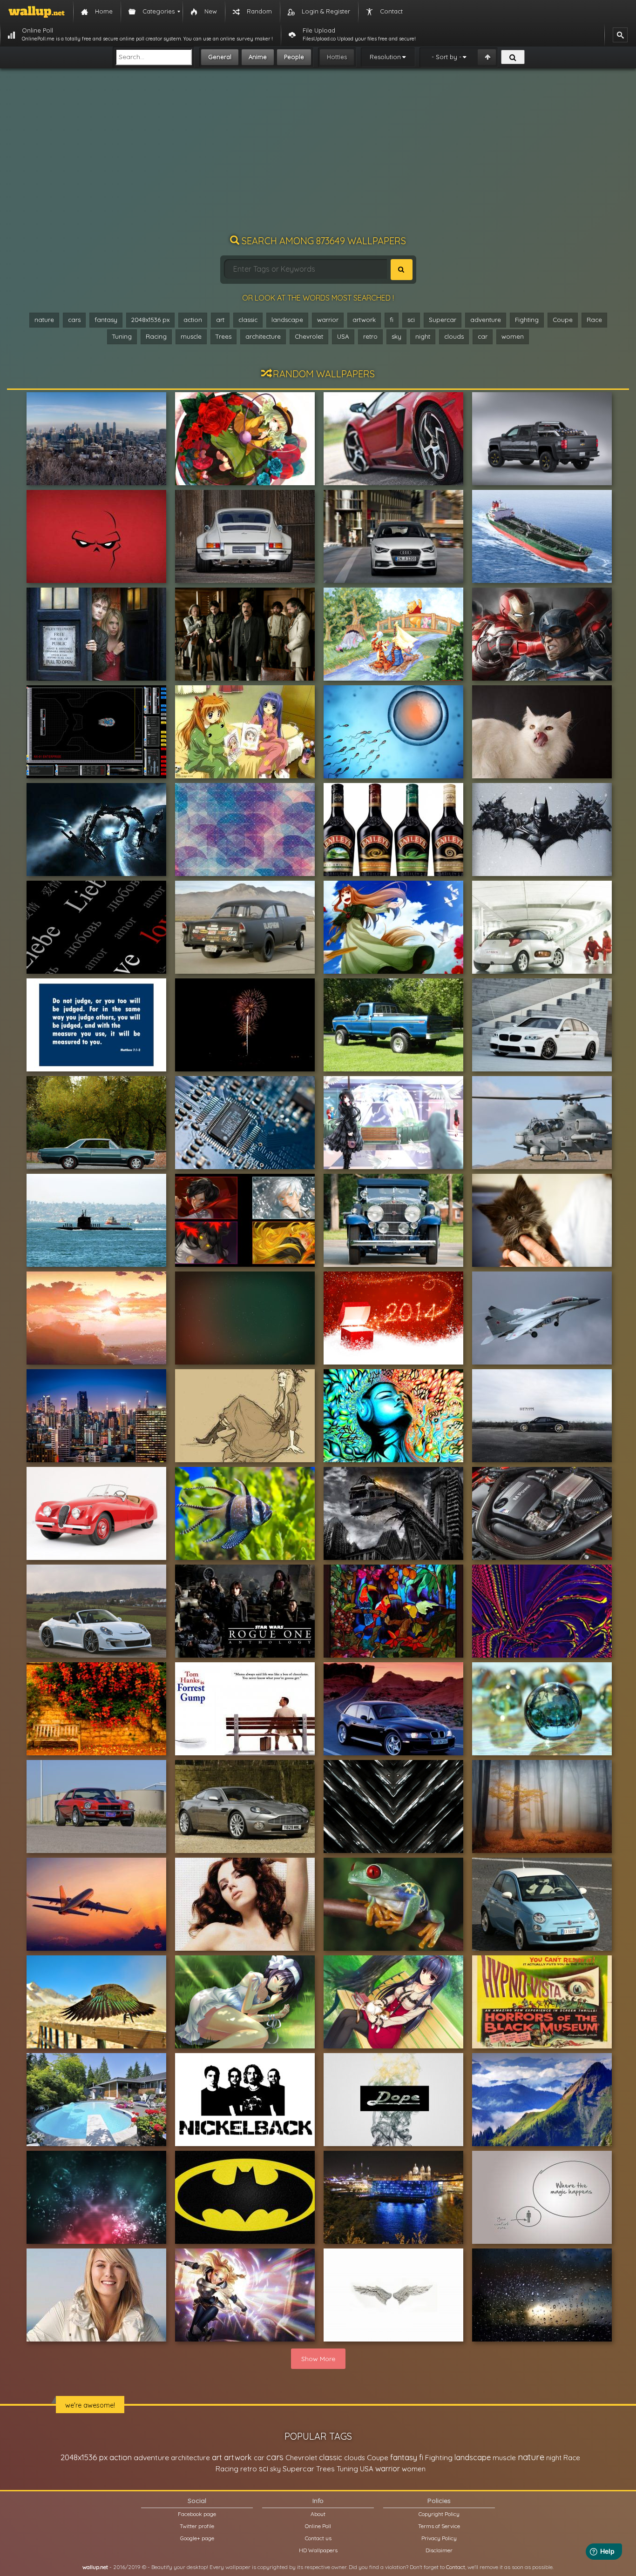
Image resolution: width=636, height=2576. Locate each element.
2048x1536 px (150, 320)
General (220, 57)
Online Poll (318, 2526)
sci (411, 320)
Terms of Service (439, 2526)
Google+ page (197, 2538)
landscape (287, 320)
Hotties (337, 57)
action (193, 320)
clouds (454, 336)
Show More (318, 2359)
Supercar (443, 320)
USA (343, 336)
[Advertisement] (318, 156)
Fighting (527, 320)
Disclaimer (439, 2550)
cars (74, 320)
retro (370, 336)
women (513, 336)
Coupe (563, 320)
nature (44, 320)
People (294, 57)
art (220, 320)
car (483, 336)
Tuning (122, 336)
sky (396, 336)
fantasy (106, 320)
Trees (223, 336)
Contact (456, 2567)
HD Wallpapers (318, 2550)
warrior (328, 320)
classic (248, 320)
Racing (156, 336)
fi (392, 320)
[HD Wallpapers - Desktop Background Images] (37, 12)
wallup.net (95, 2567)
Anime (258, 57)
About (318, 2514)
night (423, 336)
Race (594, 320)
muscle (191, 336)
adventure (486, 320)
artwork (364, 320)
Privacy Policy (439, 2538)
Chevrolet (309, 336)
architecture (263, 336)
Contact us (318, 2538)
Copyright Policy (439, 2514)
